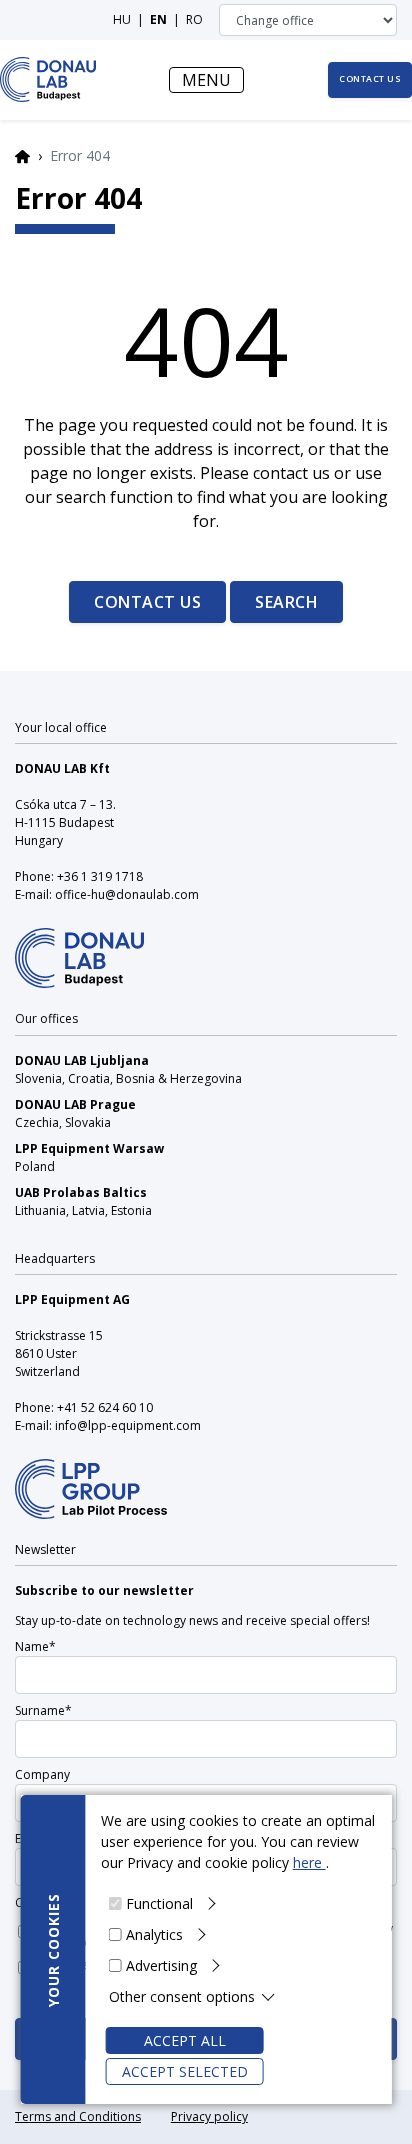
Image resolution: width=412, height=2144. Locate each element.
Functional (159, 1903)
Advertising (161, 1965)
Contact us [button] (370, 79)
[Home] (48, 79)
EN (158, 19)
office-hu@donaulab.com (127, 894)
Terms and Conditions (78, 2116)
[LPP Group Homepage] (79, 944)
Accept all (185, 2040)
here (309, 1862)
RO (194, 19)
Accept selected (185, 2071)
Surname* (43, 1710)
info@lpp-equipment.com (128, 1425)
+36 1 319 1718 (100, 876)
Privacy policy (209, 2116)
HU (122, 19)
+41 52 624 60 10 (105, 1407)
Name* (35, 1646)
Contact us (147, 602)
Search (286, 602)
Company (42, 1774)
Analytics (154, 1934)
